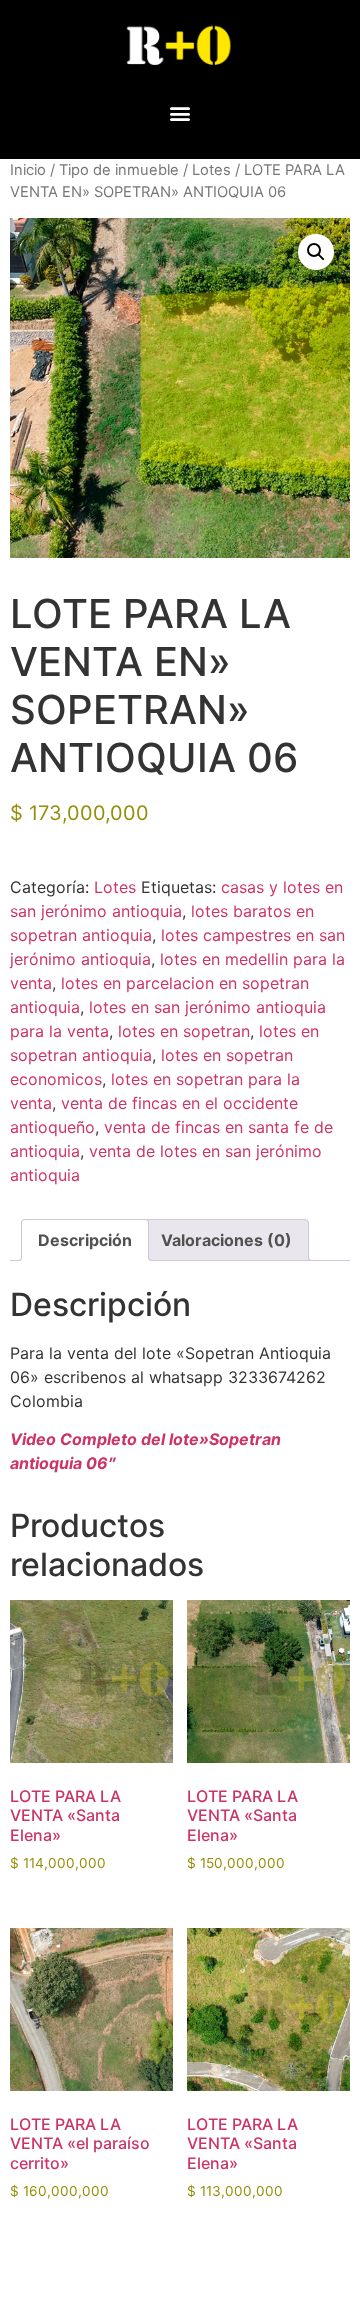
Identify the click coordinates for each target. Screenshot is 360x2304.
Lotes (211, 170)
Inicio (28, 170)
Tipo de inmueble (119, 170)
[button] (180, 112)
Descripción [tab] (85, 1240)
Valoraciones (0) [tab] (226, 1240)
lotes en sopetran (184, 1031)
